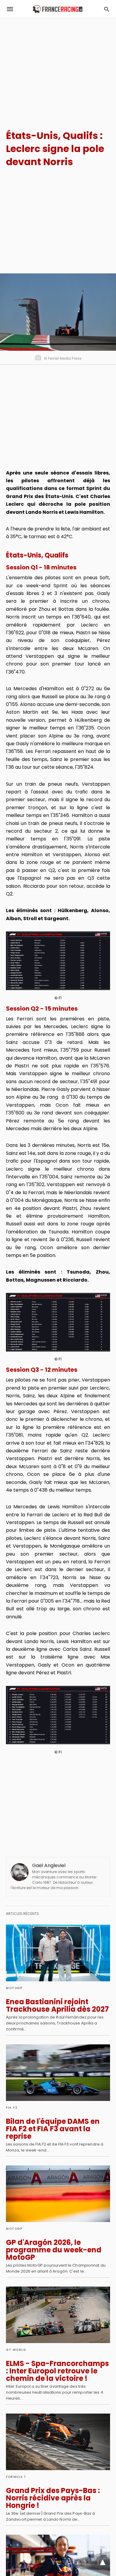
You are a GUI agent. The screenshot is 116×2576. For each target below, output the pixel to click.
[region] (58, 69)
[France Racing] (58, 9)
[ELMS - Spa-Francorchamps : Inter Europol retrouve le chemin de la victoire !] (58, 2315)
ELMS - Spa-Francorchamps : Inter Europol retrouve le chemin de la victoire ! (57, 2371)
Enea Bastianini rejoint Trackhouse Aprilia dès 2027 (57, 2005)
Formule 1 (16, 2477)
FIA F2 (12, 2108)
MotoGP (14, 1988)
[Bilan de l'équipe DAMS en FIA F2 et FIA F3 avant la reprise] (58, 2073)
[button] (58, 961)
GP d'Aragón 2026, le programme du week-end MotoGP (54, 2250)
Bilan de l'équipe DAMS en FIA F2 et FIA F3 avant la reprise (53, 2129)
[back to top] (103, 2563)
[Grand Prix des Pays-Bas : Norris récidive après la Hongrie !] (58, 2442)
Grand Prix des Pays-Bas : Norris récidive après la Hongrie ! (53, 2498)
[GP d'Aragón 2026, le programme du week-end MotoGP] (58, 2194)
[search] (107, 9)
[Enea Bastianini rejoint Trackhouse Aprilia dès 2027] (58, 1953)
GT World (16, 2350)
